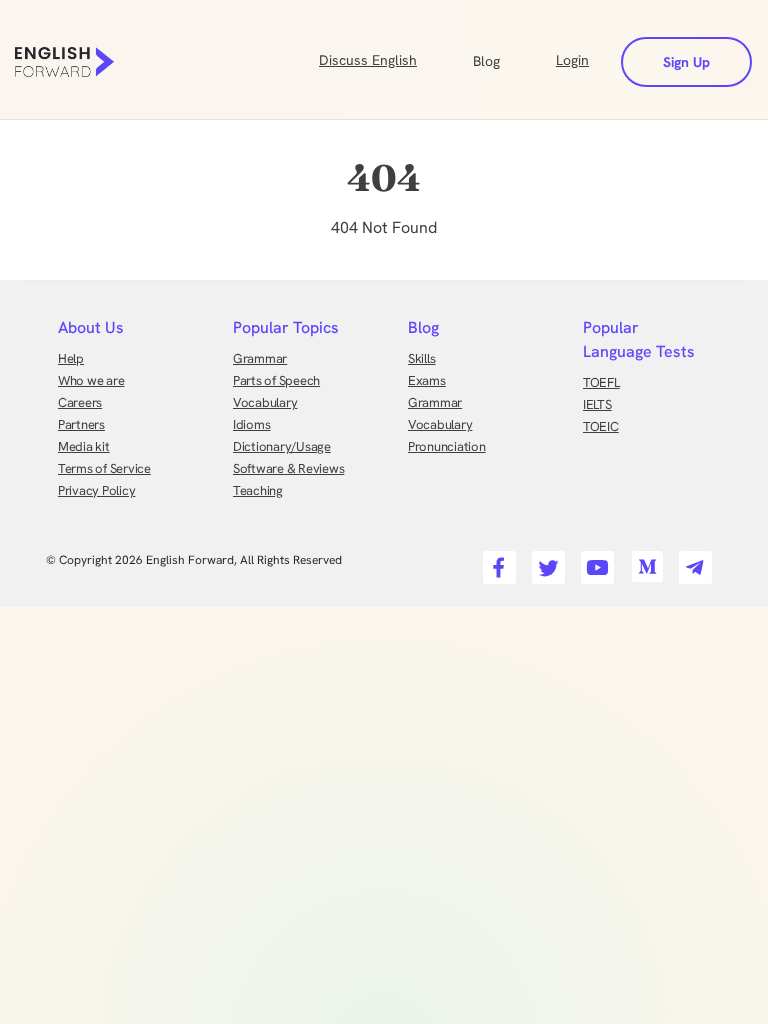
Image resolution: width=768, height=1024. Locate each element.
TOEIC (601, 426)
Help (71, 358)
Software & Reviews (288, 468)
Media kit (84, 446)
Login (572, 60)
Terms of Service (104, 468)
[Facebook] (496, 561)
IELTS (597, 404)
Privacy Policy (96, 490)
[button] (510, 59)
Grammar (260, 358)
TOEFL (601, 382)
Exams (427, 380)
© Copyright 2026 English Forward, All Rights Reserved (194, 560)
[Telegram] (692, 561)
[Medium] (643, 561)
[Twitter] (545, 561)
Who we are (91, 380)
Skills (421, 358)
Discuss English (368, 60)
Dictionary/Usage (282, 446)
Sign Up (686, 62)
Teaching (258, 490)
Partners (81, 424)
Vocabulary (265, 402)
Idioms (251, 424)
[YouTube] (594, 561)
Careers (80, 402)
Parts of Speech (276, 380)
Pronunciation (447, 446)
